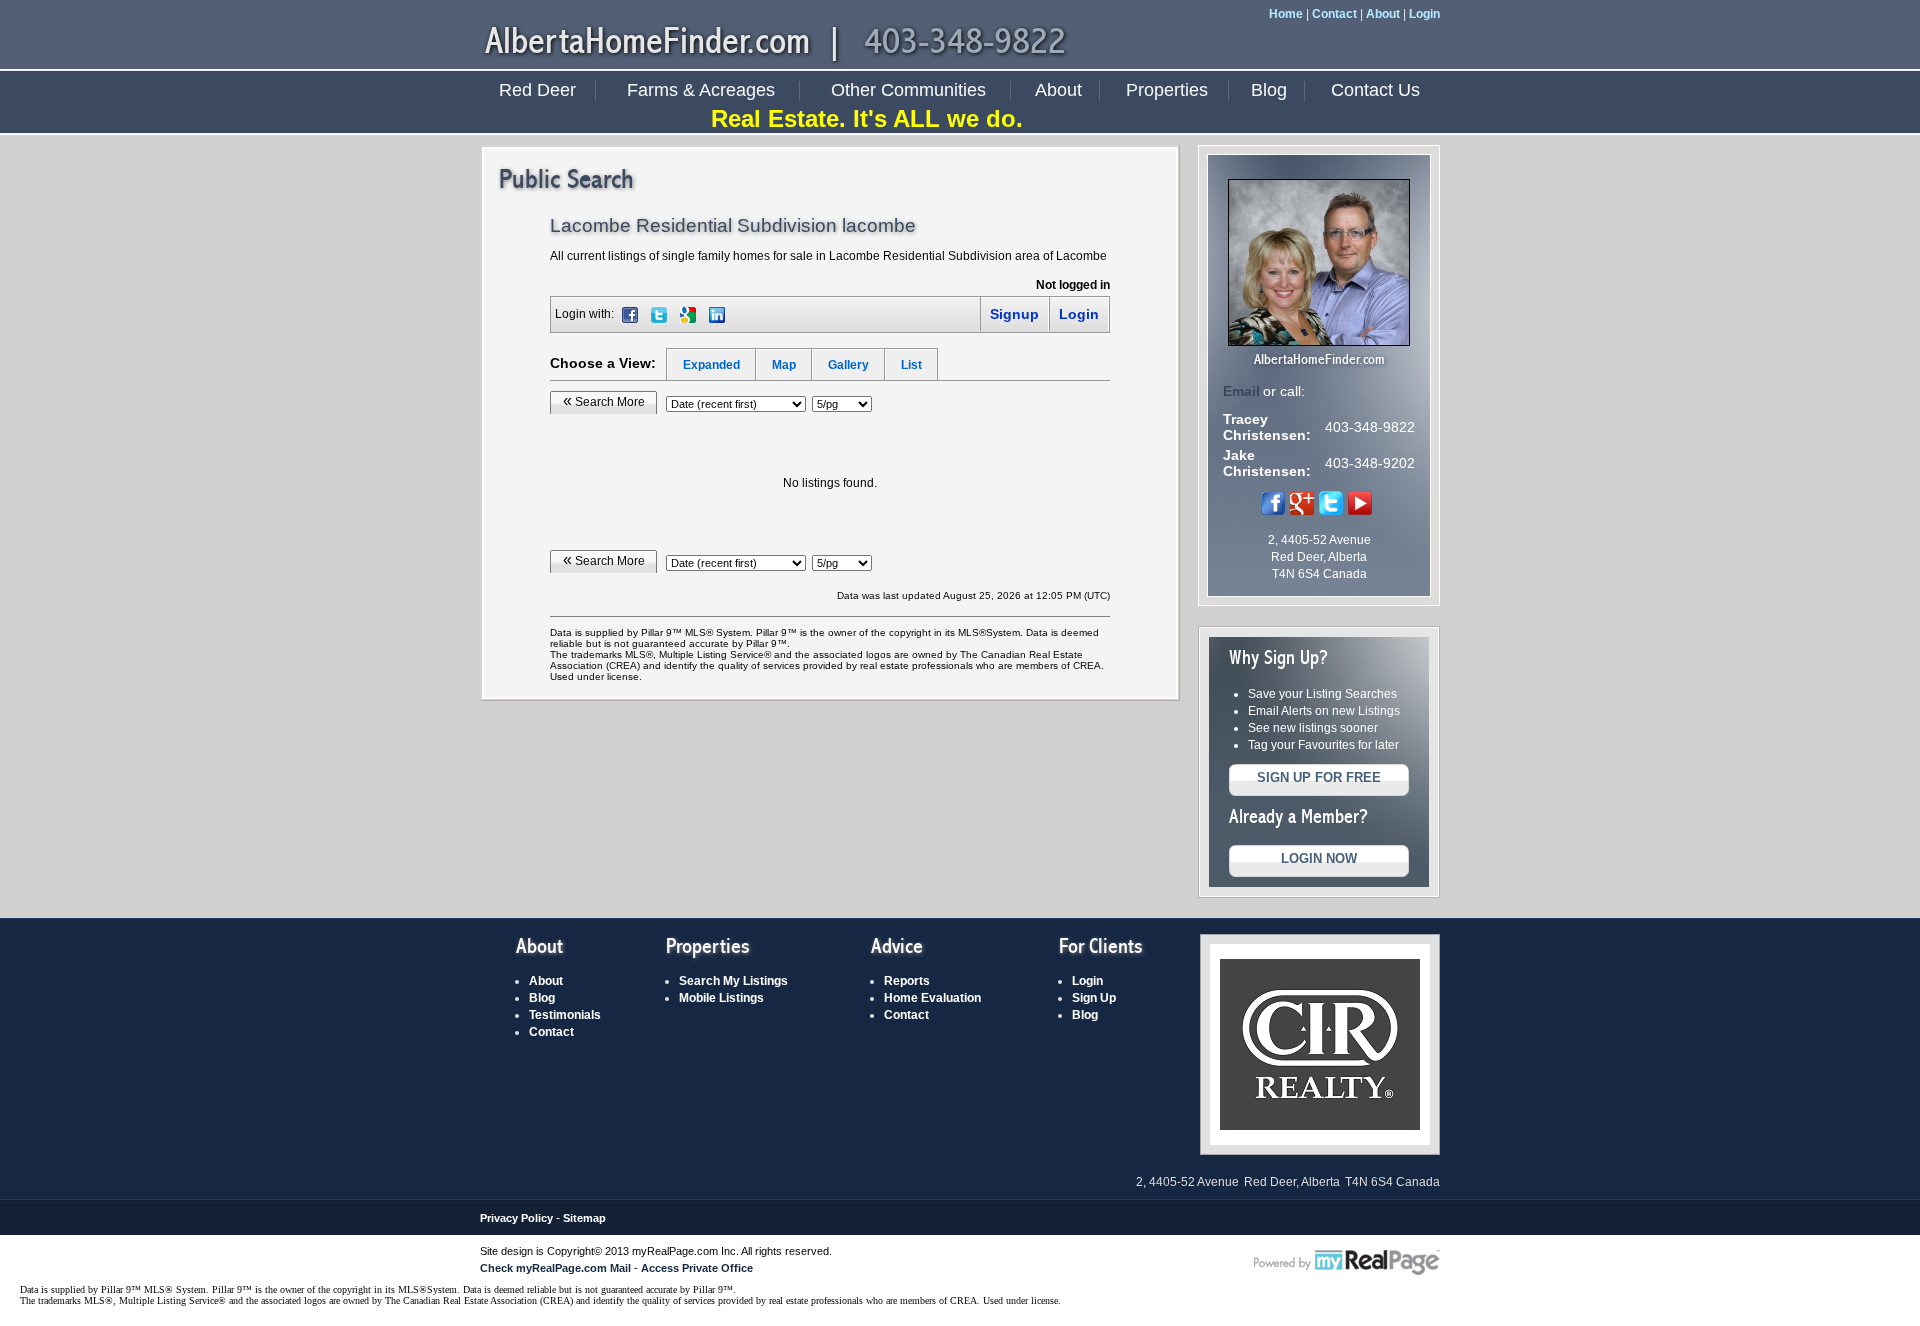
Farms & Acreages (701, 90)
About (1383, 14)
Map (784, 365)
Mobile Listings (721, 998)
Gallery (848, 365)
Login (1424, 14)
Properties (1167, 90)
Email (1241, 391)
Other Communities (908, 90)
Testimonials (565, 1015)
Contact (1334, 14)
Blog (1269, 90)
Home (1286, 14)
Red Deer (537, 90)
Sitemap (584, 1218)
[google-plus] (1302, 511)
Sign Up (1094, 998)
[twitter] (1331, 511)
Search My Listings (733, 981)
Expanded (711, 365)
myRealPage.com (1347, 1263)
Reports (907, 981)
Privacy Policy (516, 1218)
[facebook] (1273, 511)
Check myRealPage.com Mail (555, 1268)
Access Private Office (697, 1268)
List (911, 365)
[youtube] (1360, 511)
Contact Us (1375, 90)
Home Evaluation (932, 998)
